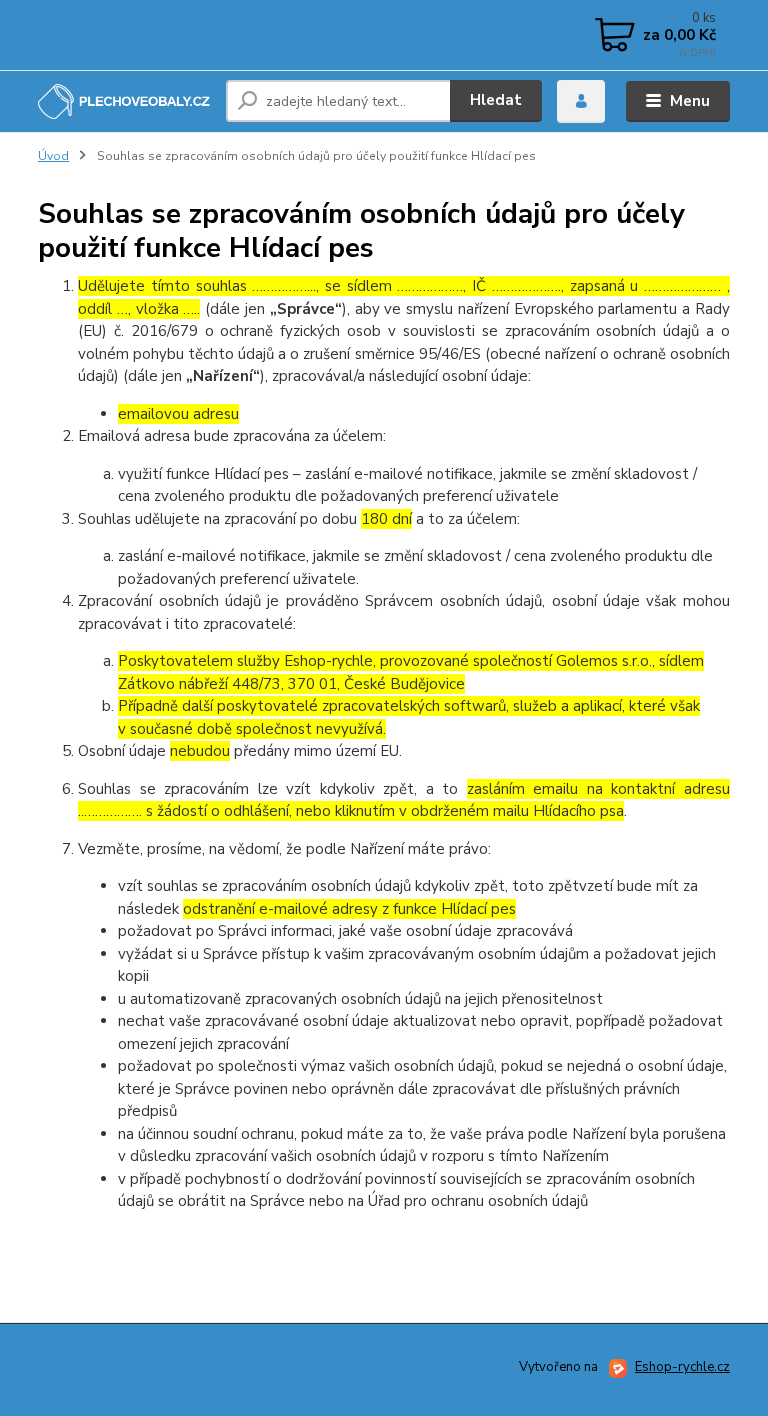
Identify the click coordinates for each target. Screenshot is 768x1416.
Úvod (53, 156)
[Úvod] (124, 102)
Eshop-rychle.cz (682, 1367)
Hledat (496, 100)
